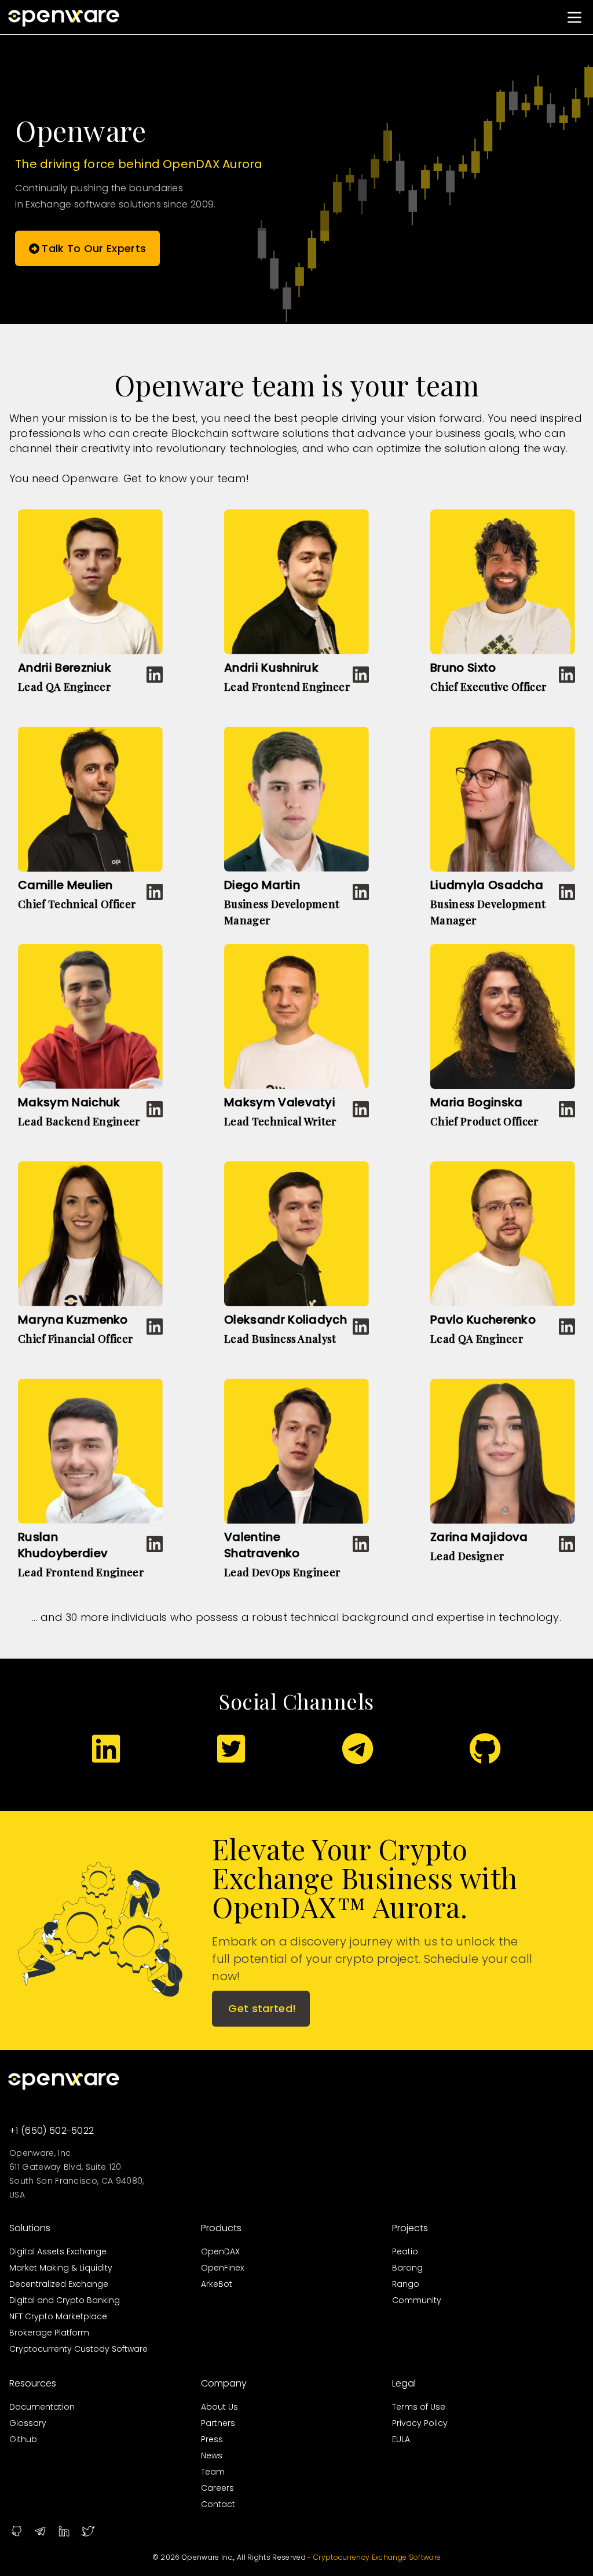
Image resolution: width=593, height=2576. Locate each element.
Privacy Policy (420, 2423)
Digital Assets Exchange (58, 2251)
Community (417, 2300)
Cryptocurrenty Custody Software (78, 2349)
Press (212, 2439)
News (212, 2455)
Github (23, 2439)
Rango (406, 2284)
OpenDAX (220, 2251)
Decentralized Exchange (59, 2284)
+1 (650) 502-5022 (52, 2131)
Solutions (30, 2228)
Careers (217, 2488)
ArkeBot (217, 2284)
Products (221, 2228)
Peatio (405, 2251)
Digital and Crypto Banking (65, 2300)
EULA (401, 2439)
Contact (218, 2504)
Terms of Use (419, 2407)
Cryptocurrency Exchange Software (377, 2557)
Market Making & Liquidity (61, 2268)
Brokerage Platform (49, 2333)
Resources (33, 2383)
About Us (219, 2407)
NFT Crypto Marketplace (58, 2316)
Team (213, 2472)
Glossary (28, 2423)
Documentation (42, 2407)
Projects (410, 2228)
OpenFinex (222, 2268)
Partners (218, 2423)
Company (224, 2383)
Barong (407, 2268)
